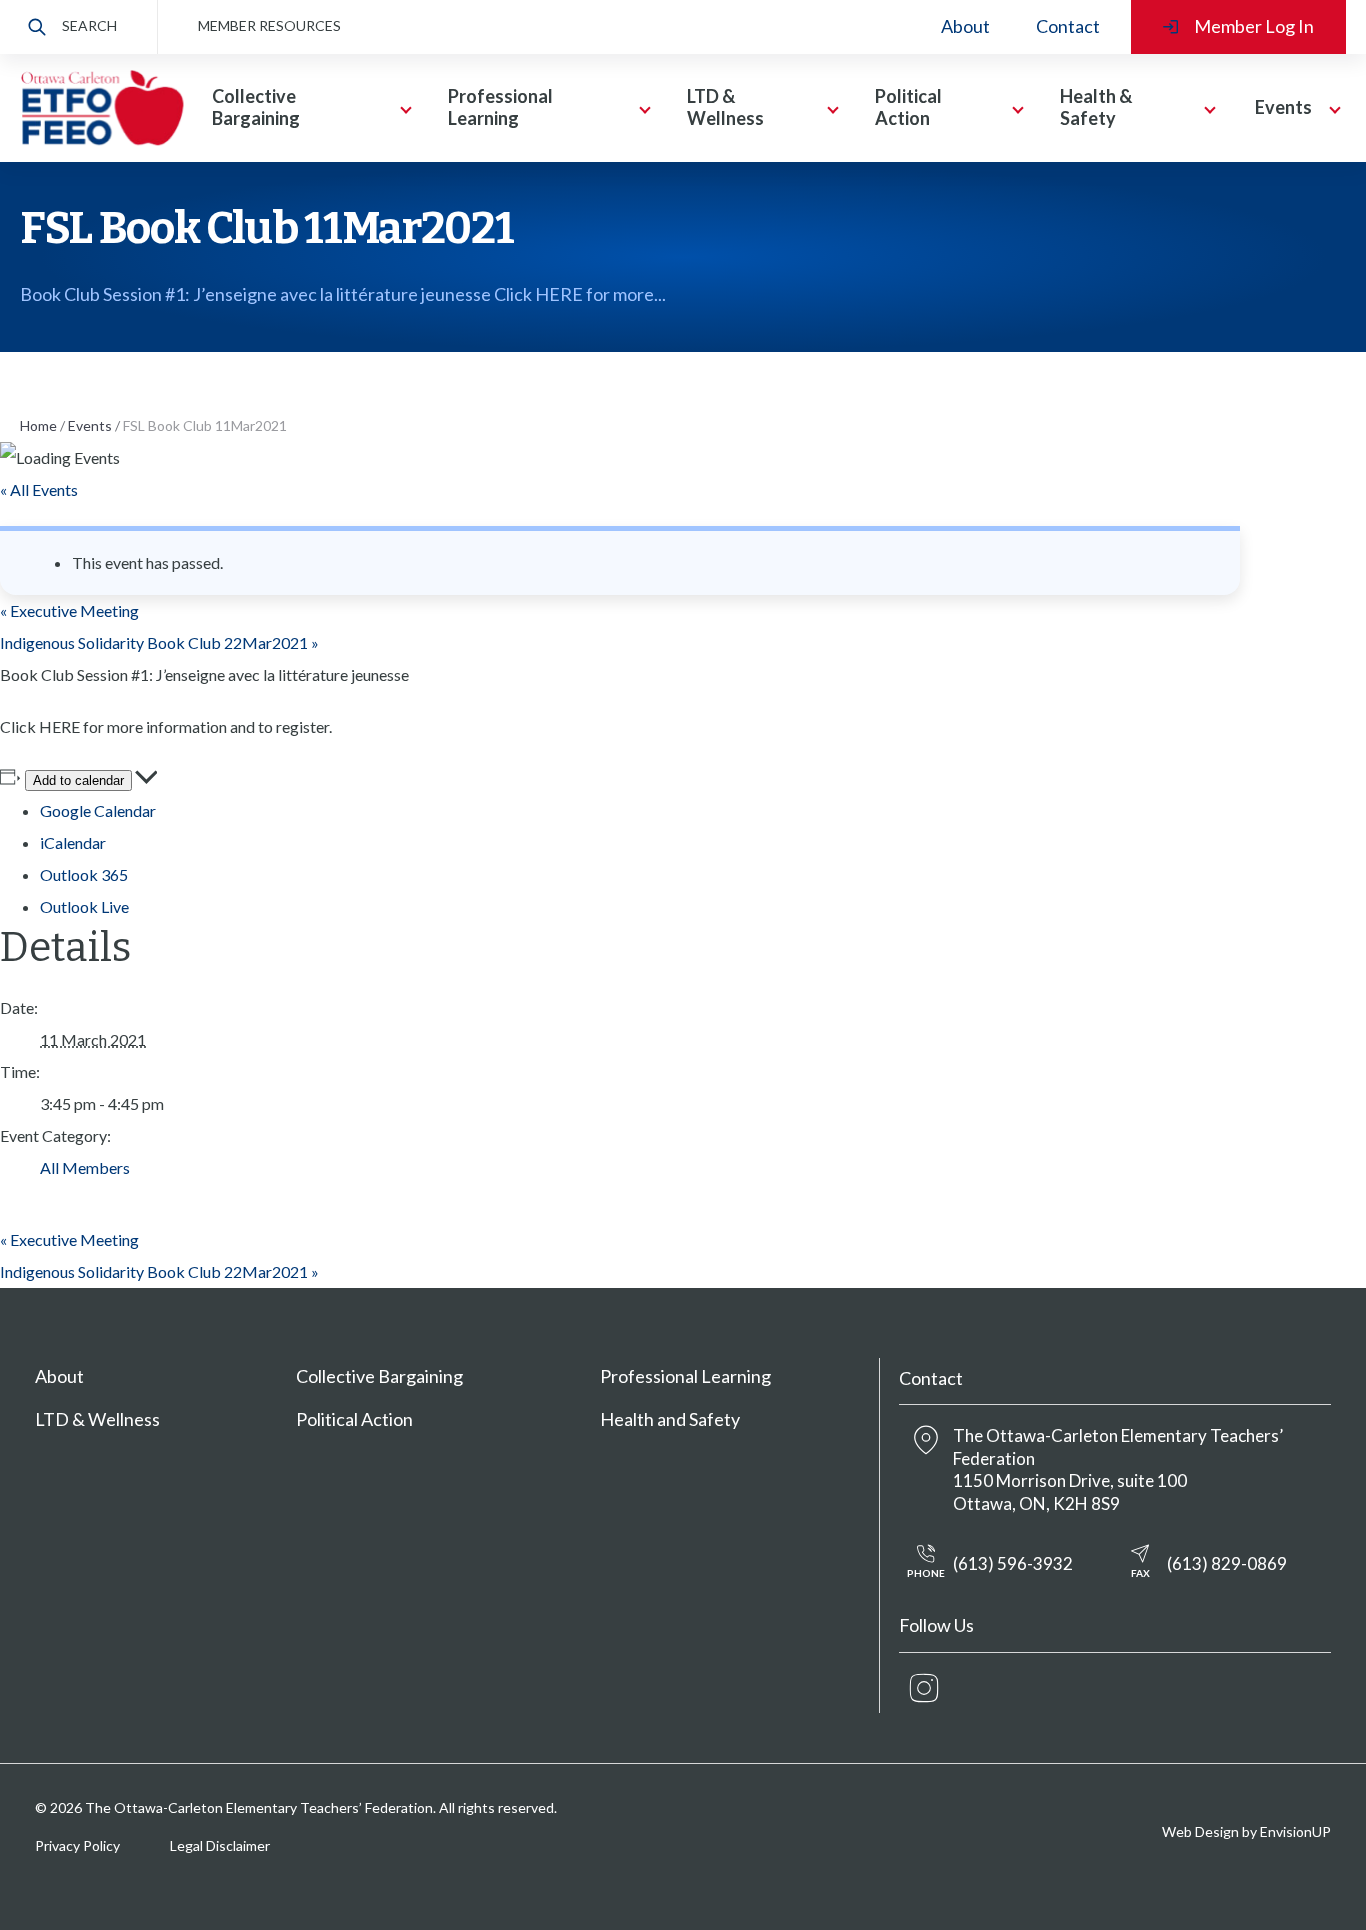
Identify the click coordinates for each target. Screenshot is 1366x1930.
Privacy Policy (77, 1845)
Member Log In (1254, 26)
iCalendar (73, 842)
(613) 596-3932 (990, 1566)
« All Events (39, 489)
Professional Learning (685, 1376)
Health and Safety (670, 1419)
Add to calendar (78, 780)
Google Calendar (98, 810)
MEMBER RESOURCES (269, 25)
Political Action (354, 1419)
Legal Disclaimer (220, 1845)
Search (89, 25)
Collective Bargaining (379, 1376)
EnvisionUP (1295, 1831)
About (965, 26)
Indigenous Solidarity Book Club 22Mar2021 (159, 642)
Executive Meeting (69, 610)
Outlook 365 (84, 874)
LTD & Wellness (97, 1419)
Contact (1068, 26)
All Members (85, 1167)
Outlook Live (84, 906)
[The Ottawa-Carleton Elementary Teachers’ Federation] (102, 108)
